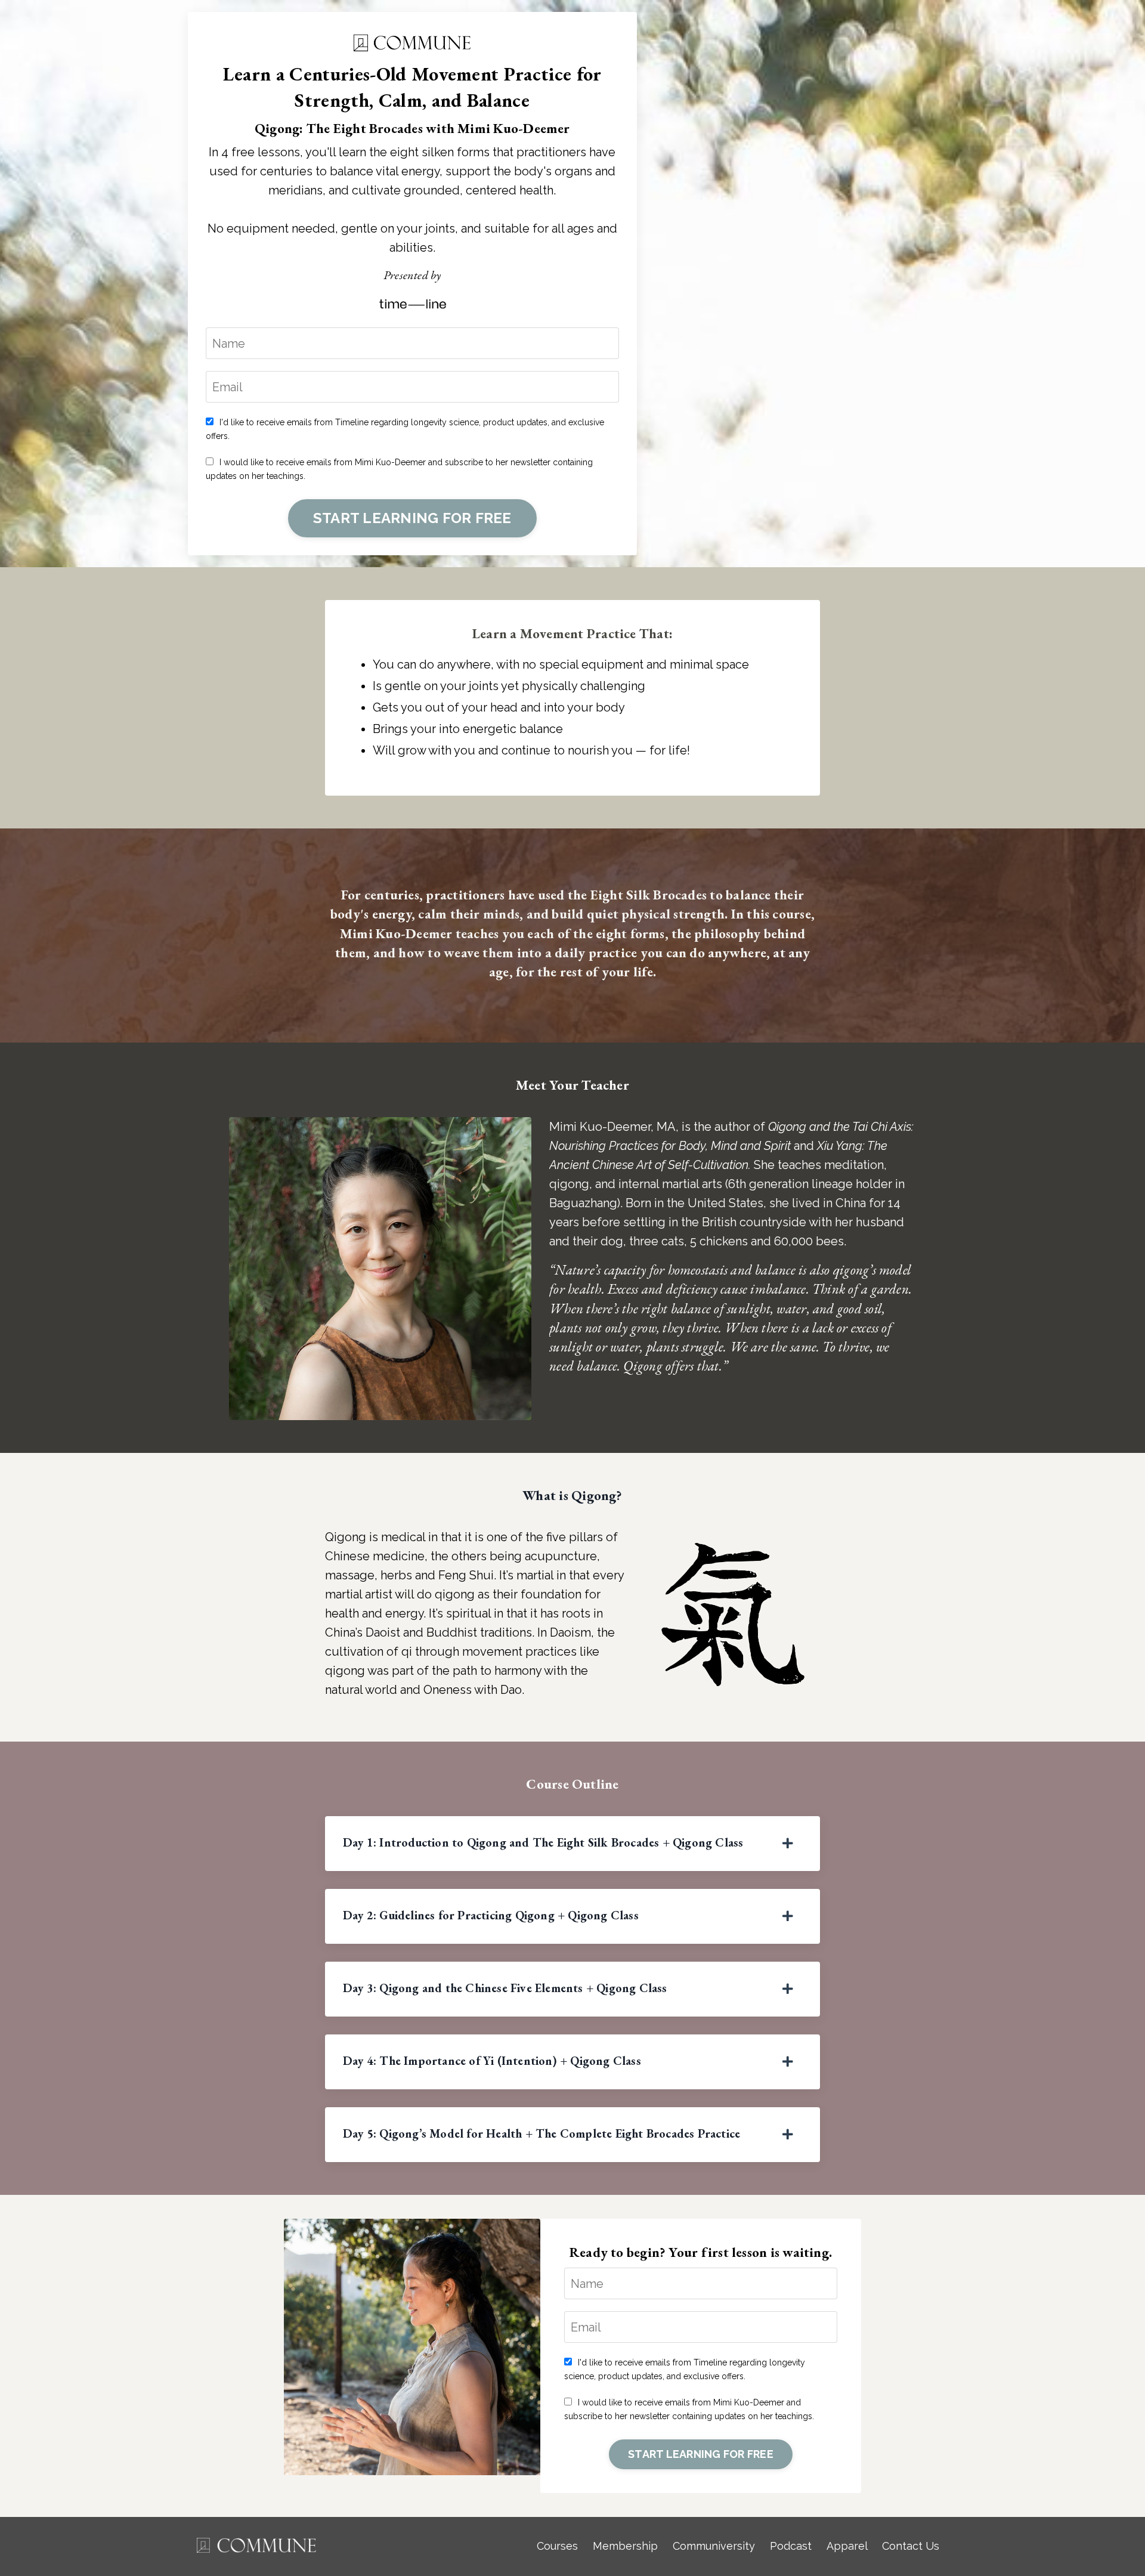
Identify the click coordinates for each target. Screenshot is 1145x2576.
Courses (557, 2546)
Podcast (791, 2546)
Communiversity (714, 2546)
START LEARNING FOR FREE (412, 518)
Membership (625, 2546)
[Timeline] (412, 303)
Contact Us (911, 2546)
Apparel (847, 2546)
